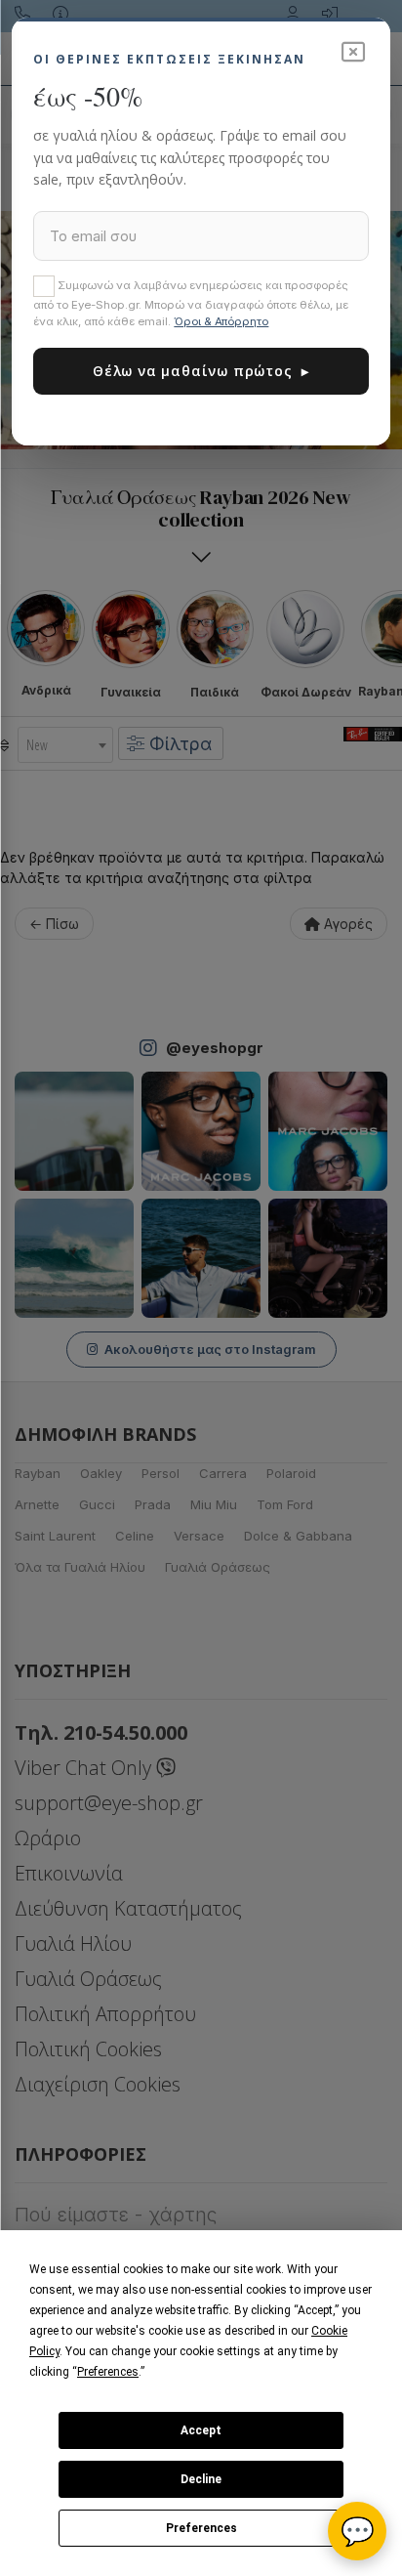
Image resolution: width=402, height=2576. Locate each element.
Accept (201, 2430)
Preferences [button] (108, 2372)
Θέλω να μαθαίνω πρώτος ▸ (201, 371)
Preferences (201, 2528)
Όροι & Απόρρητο (221, 321)
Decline (201, 2479)
